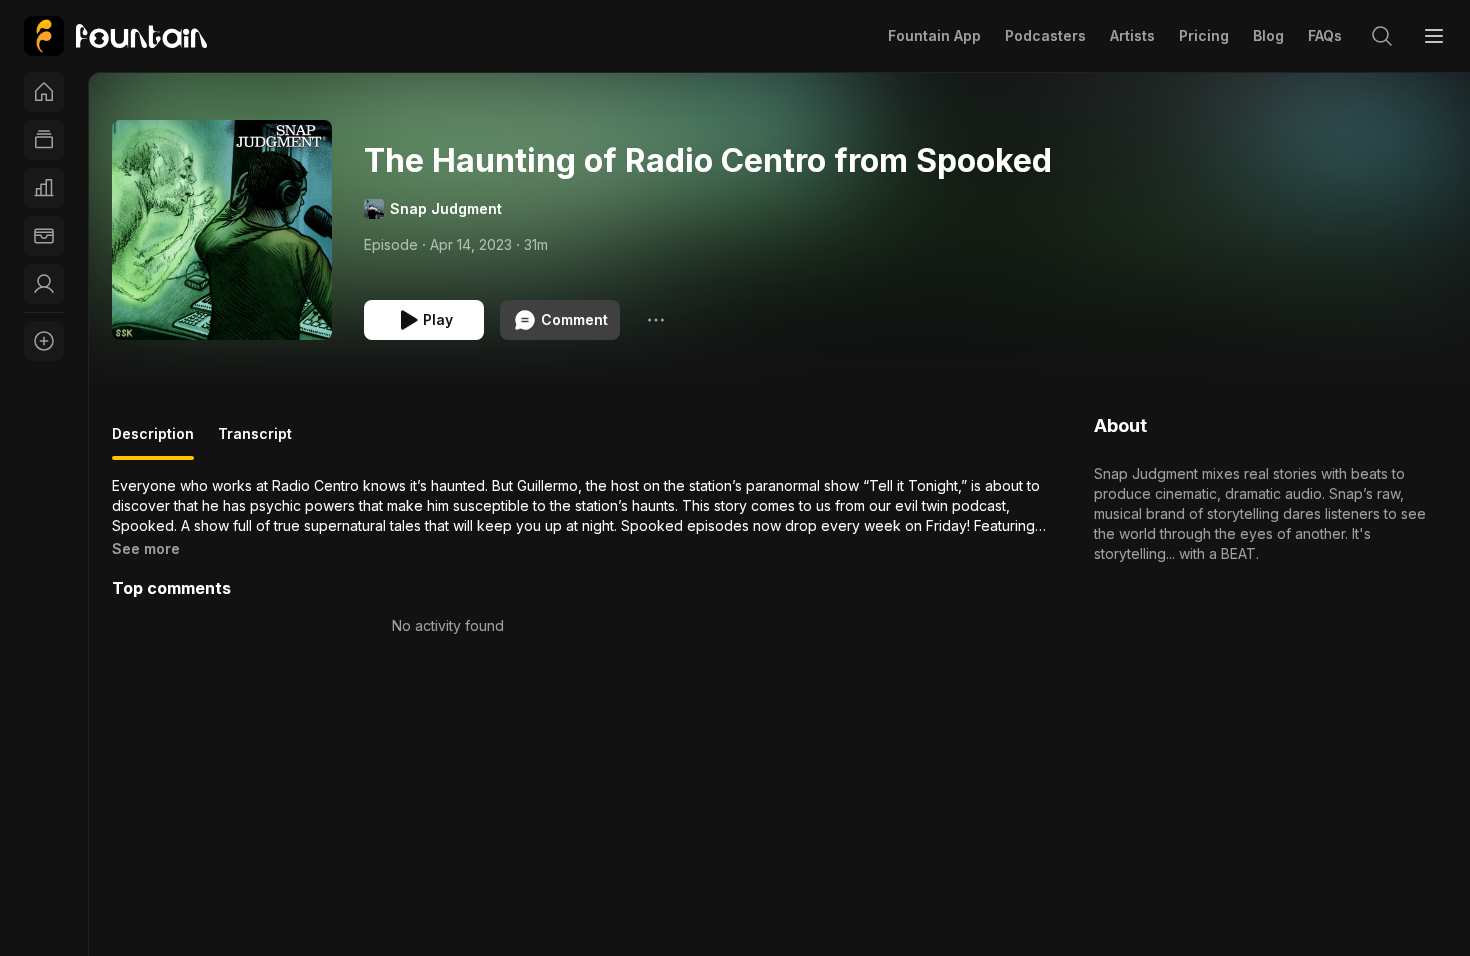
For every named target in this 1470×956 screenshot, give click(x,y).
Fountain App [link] (934, 35)
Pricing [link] (1204, 35)
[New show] (44, 341)
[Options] (656, 320)
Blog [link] (1268, 35)
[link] (115, 36)
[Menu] (1434, 36)
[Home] (44, 92)
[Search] (1382, 36)
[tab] (153, 442)
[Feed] (44, 140)
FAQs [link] (1325, 35)
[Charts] (44, 188)
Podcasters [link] (1045, 35)
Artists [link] (1132, 35)
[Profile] (44, 284)
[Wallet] (44, 236)
